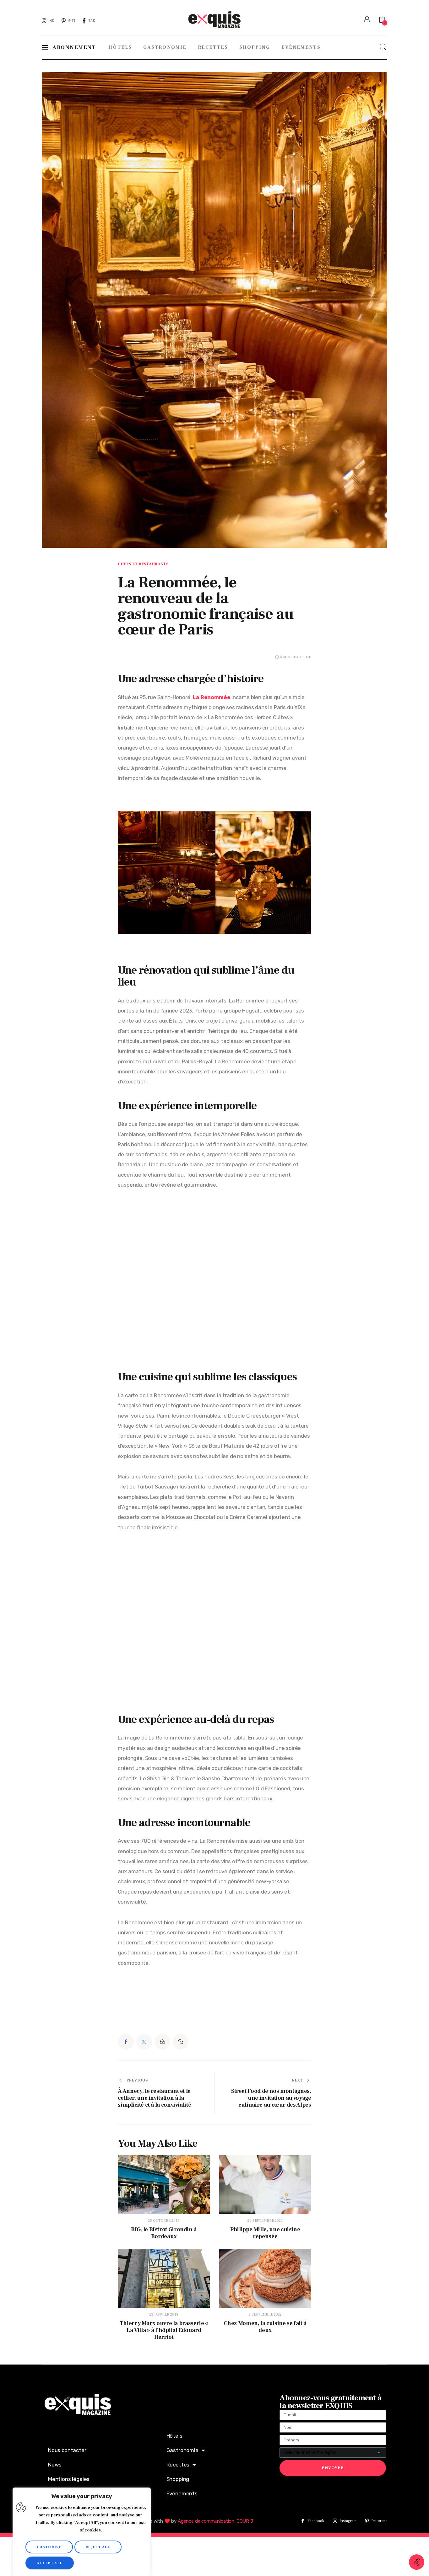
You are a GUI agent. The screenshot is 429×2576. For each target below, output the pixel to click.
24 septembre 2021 (265, 2221)
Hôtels (174, 2436)
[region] (82, 2532)
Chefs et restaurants (143, 564)
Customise (49, 2547)
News (55, 2465)
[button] (181, 2042)
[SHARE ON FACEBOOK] (126, 2042)
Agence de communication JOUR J (215, 2521)
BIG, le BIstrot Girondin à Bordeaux (164, 2233)
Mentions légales (69, 2479)
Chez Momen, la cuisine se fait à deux (265, 2327)
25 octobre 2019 (164, 2221)
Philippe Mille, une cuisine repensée (265, 2233)
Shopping (178, 2479)
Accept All (50, 2563)
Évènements (182, 2493)
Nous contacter (67, 2450)
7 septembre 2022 (265, 2314)
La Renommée (211, 697)
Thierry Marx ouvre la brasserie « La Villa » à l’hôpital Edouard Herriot (164, 2330)
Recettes (178, 2465)
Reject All (98, 2547)
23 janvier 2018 (164, 2314)
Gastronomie (182, 2450)
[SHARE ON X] (144, 2042)
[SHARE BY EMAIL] (162, 2042)
